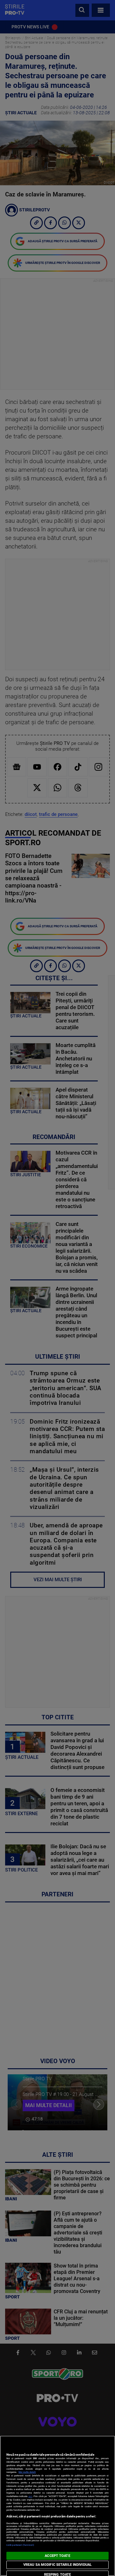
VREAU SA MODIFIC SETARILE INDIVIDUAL (57, 2565)
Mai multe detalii (27, 2472)
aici (30, 2496)
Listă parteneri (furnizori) (20, 2545)
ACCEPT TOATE (57, 2556)
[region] (57, 2506)
